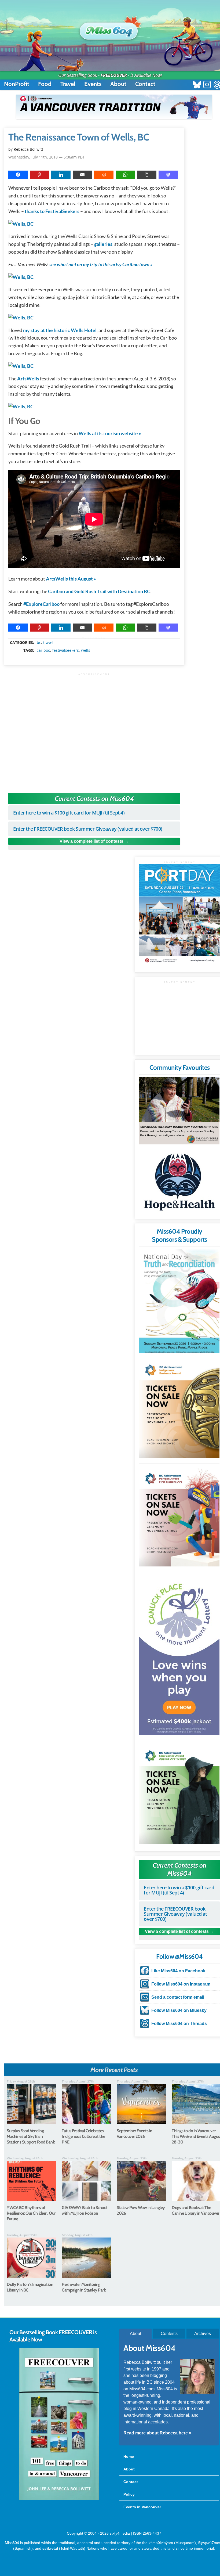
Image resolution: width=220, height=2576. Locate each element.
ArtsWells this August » (71, 579)
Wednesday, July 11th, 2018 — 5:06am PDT (47, 157)
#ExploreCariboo (41, 604)
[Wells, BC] (21, 224)
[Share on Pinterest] (39, 175)
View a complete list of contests (91, 841)
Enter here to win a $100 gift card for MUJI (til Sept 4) (69, 813)
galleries (103, 244)
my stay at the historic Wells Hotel (60, 330)
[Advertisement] (94, 728)
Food (45, 84)
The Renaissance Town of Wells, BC (79, 137)
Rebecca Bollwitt (28, 149)
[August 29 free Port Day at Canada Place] (179, 914)
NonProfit (17, 84)
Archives (203, 2333)
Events (93, 84)
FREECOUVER (114, 75)
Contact (145, 84)
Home (129, 2456)
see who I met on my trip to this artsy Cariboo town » (101, 264)
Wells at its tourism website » (110, 433)
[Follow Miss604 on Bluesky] (197, 85)
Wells (86, 650)
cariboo (43, 650)
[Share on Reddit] (104, 175)
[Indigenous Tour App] (179, 1111)
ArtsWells (28, 379)
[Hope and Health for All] (179, 1183)
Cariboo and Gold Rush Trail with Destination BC (99, 591)
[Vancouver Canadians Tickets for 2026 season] (114, 107)
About (118, 84)
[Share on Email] (82, 175)
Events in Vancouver (142, 2507)
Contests (169, 2333)
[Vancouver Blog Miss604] (110, 29)
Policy (129, 2494)
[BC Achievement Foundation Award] (179, 1408)
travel (48, 643)
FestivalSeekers (66, 650)
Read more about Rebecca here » (157, 2433)
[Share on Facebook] (18, 175)
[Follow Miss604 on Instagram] (207, 85)
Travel (68, 84)
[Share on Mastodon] (168, 175)
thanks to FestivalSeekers (52, 211)
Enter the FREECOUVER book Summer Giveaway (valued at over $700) (88, 829)
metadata (95, 638)
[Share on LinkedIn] (61, 175)
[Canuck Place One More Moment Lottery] (179, 1655)
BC (39, 643)
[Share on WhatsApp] (125, 175)
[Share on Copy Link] (147, 175)
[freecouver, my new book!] (59, 2499)
